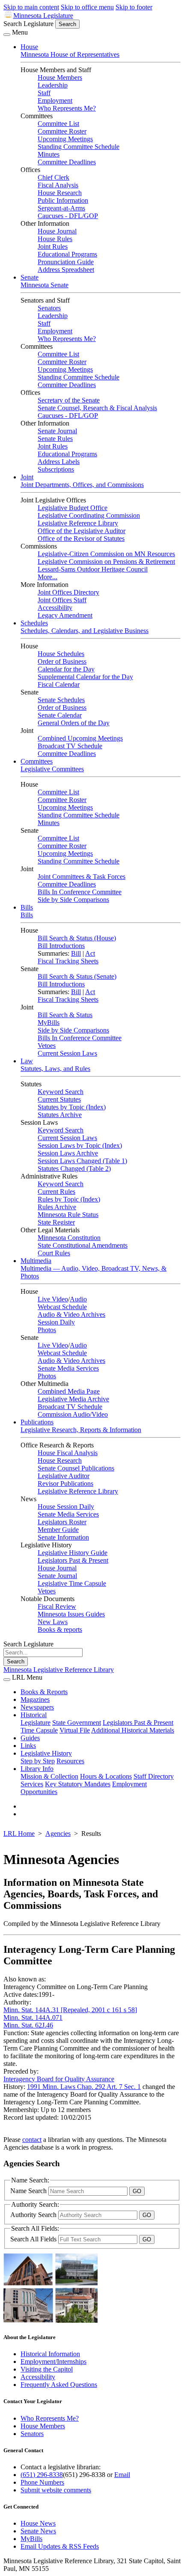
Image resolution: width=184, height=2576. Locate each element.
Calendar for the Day (66, 669)
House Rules (55, 239)
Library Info (37, 1769)
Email (122, 2475)
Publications (37, 1422)
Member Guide (58, 1530)
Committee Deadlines (67, 162)
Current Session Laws (67, 1053)
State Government (77, 1723)
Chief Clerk (53, 177)
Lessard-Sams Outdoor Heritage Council (93, 569)
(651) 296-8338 (42, 2475)
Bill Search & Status (65, 1015)
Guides (30, 1738)
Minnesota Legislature (43, 16)
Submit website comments (56, 2490)
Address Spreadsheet (66, 270)
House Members (60, 77)
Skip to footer (134, 7)
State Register (56, 1222)
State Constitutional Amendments (83, 1245)
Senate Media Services (68, 1368)
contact (32, 2140)
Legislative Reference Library (78, 523)
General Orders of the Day (74, 723)
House (29, 47)
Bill (76, 953)
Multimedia (36, 1261)
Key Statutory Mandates (78, 1784)
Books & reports (60, 1629)
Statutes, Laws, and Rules (55, 1069)
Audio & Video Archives (71, 1314)
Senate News (38, 2531)
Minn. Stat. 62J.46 (28, 2025)
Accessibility (55, 608)
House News (38, 2523)
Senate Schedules (61, 700)
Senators (49, 308)
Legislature (36, 1723)
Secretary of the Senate (69, 400)
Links (28, 1746)
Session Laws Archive (68, 1153)
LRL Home (19, 1834)
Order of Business (62, 661)
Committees (37, 761)
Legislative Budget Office (73, 508)
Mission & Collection (49, 1776)
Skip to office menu (87, 7)
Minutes (49, 154)
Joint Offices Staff (62, 600)
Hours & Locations (106, 1776)
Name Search (29, 2191)
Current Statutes (59, 1099)
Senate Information (63, 1537)
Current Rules (56, 1192)
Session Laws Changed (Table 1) (82, 1161)
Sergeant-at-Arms (61, 208)
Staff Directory (154, 1776)
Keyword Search (61, 1092)
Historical (34, 1715)
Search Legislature (28, 24)
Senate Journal (57, 431)
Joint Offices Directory (68, 592)
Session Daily (56, 1322)
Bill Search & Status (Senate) (77, 976)
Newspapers (37, 1707)
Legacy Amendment (65, 615)
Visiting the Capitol (47, 2369)
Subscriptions (56, 469)
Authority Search (34, 2215)
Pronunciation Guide (66, 262)
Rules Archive (57, 1207)
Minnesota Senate (45, 285)
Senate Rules (55, 439)
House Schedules (61, 654)
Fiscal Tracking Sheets (68, 961)
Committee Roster (62, 131)
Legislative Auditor (64, 1476)
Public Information (63, 200)
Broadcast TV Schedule (70, 746)
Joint (27, 477)
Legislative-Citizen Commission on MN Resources (106, 554)
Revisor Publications (65, 1483)
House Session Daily (66, 1507)
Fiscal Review (57, 1606)
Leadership (53, 85)
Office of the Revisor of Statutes (81, 538)
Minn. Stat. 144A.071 (33, 2017)
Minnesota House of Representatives (70, 54)
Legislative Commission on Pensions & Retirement (106, 562)
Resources (70, 1761)
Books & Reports (44, 1692)
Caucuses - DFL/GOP (68, 216)
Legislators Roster (62, 1522)
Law (27, 1061)
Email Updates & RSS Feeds (60, 2546)
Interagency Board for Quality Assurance (59, 2079)
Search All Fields (34, 2239)
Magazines (35, 1699)
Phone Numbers (42, 2482)
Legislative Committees (52, 769)
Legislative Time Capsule (72, 1583)
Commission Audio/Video (73, 1414)
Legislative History (46, 1753)
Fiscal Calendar (59, 684)
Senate (30, 277)
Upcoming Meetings (65, 139)
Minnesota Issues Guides (71, 1614)
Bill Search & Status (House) (77, 938)
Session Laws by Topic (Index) (80, 1145)
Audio (78, 1299)
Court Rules (54, 1253)
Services (32, 1784)
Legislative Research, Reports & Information (81, 1430)
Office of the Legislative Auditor (82, 531)
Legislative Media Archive (73, 1399)
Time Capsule (39, 1730)
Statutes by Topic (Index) (72, 1107)
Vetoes (47, 1046)
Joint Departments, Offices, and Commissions (82, 485)
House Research (60, 193)
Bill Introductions (61, 946)
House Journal (57, 231)
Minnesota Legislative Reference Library (59, 1670)
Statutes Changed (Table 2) (74, 1168)
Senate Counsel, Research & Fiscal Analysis (97, 408)
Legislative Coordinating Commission (89, 515)
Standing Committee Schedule (79, 147)
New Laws (53, 1622)
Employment (55, 101)
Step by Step (38, 1761)
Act (90, 953)
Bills (27, 907)
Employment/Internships (53, 2362)
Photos (47, 1330)
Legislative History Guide (73, 1553)
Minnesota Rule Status (68, 1215)
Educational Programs (67, 254)
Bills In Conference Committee (80, 892)
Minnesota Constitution (69, 1238)
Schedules (34, 623)
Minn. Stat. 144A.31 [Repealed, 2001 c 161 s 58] (70, 2010)
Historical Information (50, 2354)
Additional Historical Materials (133, 1730)
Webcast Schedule (62, 1307)
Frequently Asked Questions (59, 2385)
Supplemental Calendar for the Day (85, 677)
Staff (44, 93)
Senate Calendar (60, 715)
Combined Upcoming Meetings (80, 738)
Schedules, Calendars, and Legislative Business (85, 631)
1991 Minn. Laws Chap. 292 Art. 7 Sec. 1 (84, 2087)
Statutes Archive (60, 1115)
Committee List (58, 124)
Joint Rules (53, 247)
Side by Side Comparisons (73, 900)
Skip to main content (31, 7)
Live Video (53, 1299)
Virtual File (75, 1730)
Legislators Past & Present (73, 1560)
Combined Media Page (69, 1391)
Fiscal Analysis (58, 185)
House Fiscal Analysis (68, 1453)
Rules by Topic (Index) (69, 1199)
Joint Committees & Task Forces (82, 877)
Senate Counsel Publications (76, 1468)
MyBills (49, 1023)
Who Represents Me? (67, 108)
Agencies (58, 1834)
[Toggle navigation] (7, 35)
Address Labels (59, 462)
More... (47, 577)
